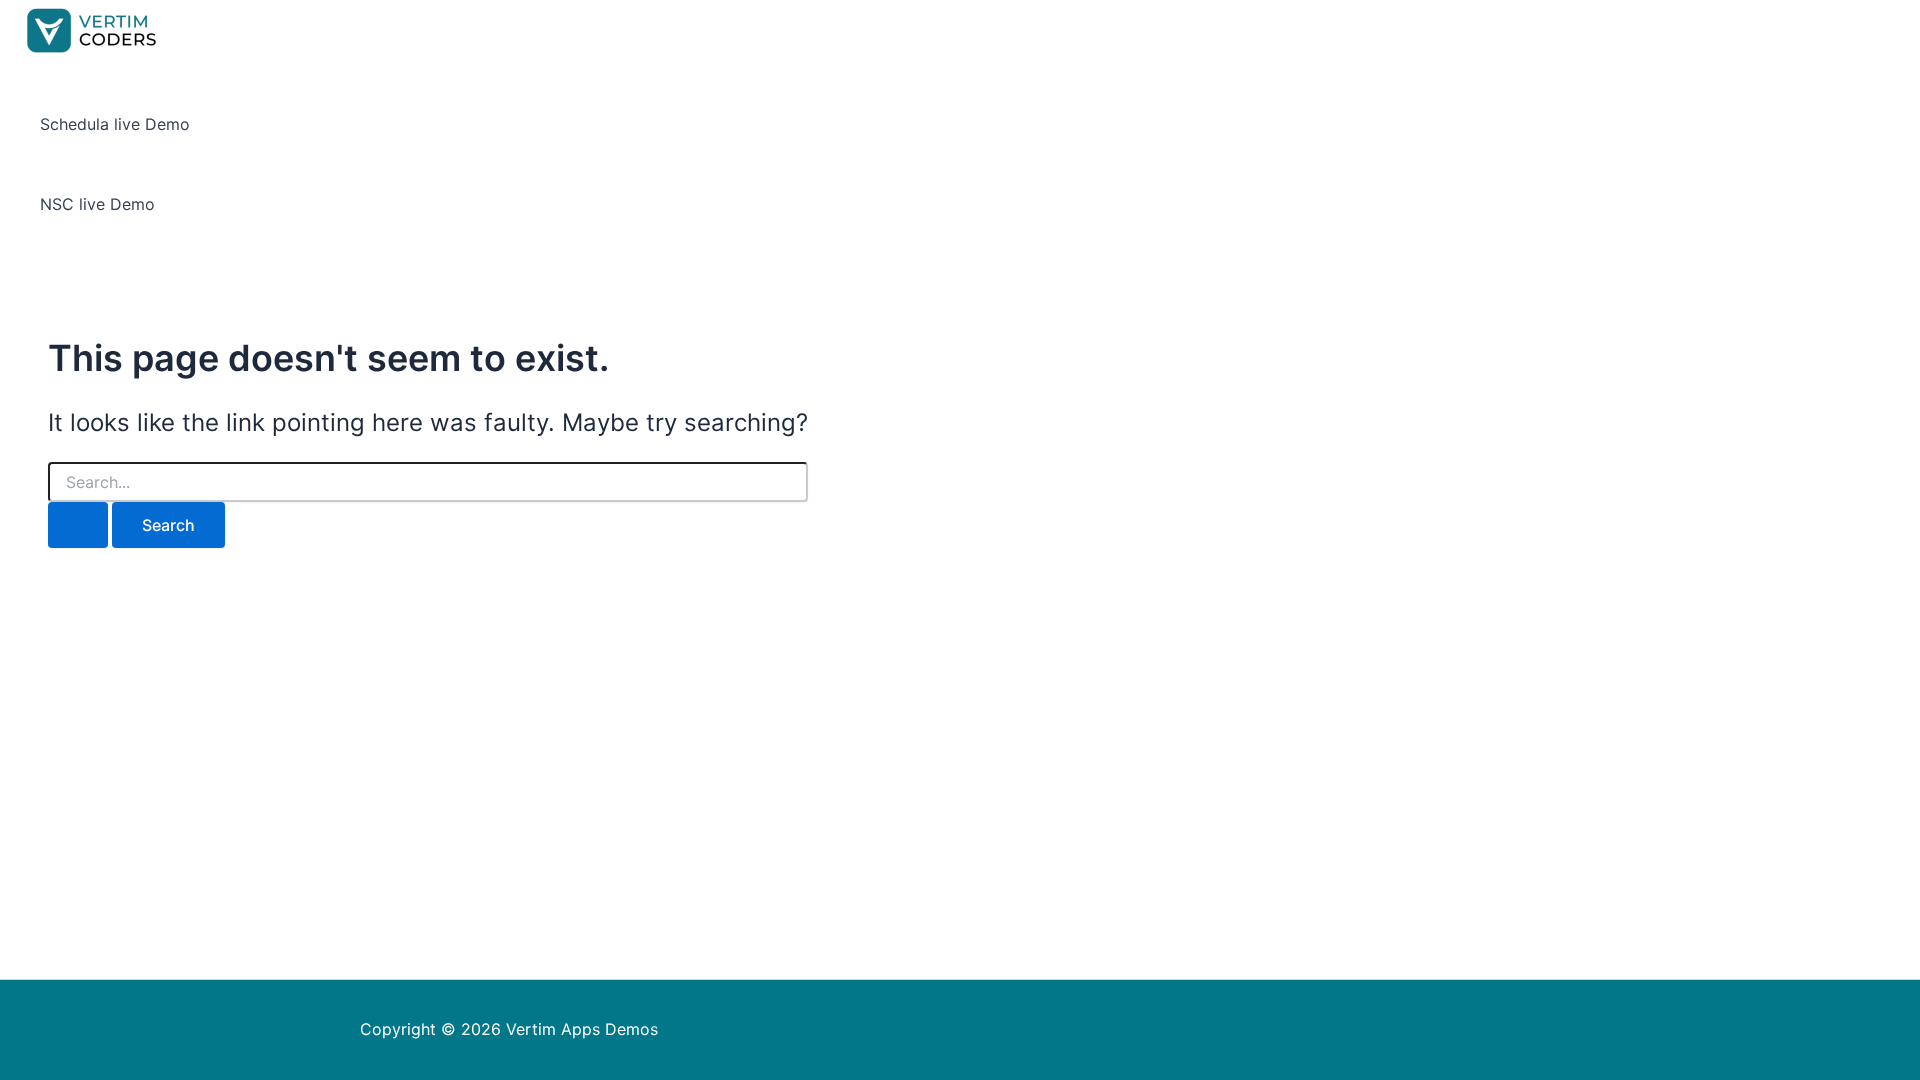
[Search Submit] (78, 525)
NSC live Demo (97, 204)
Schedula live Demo (115, 124)
